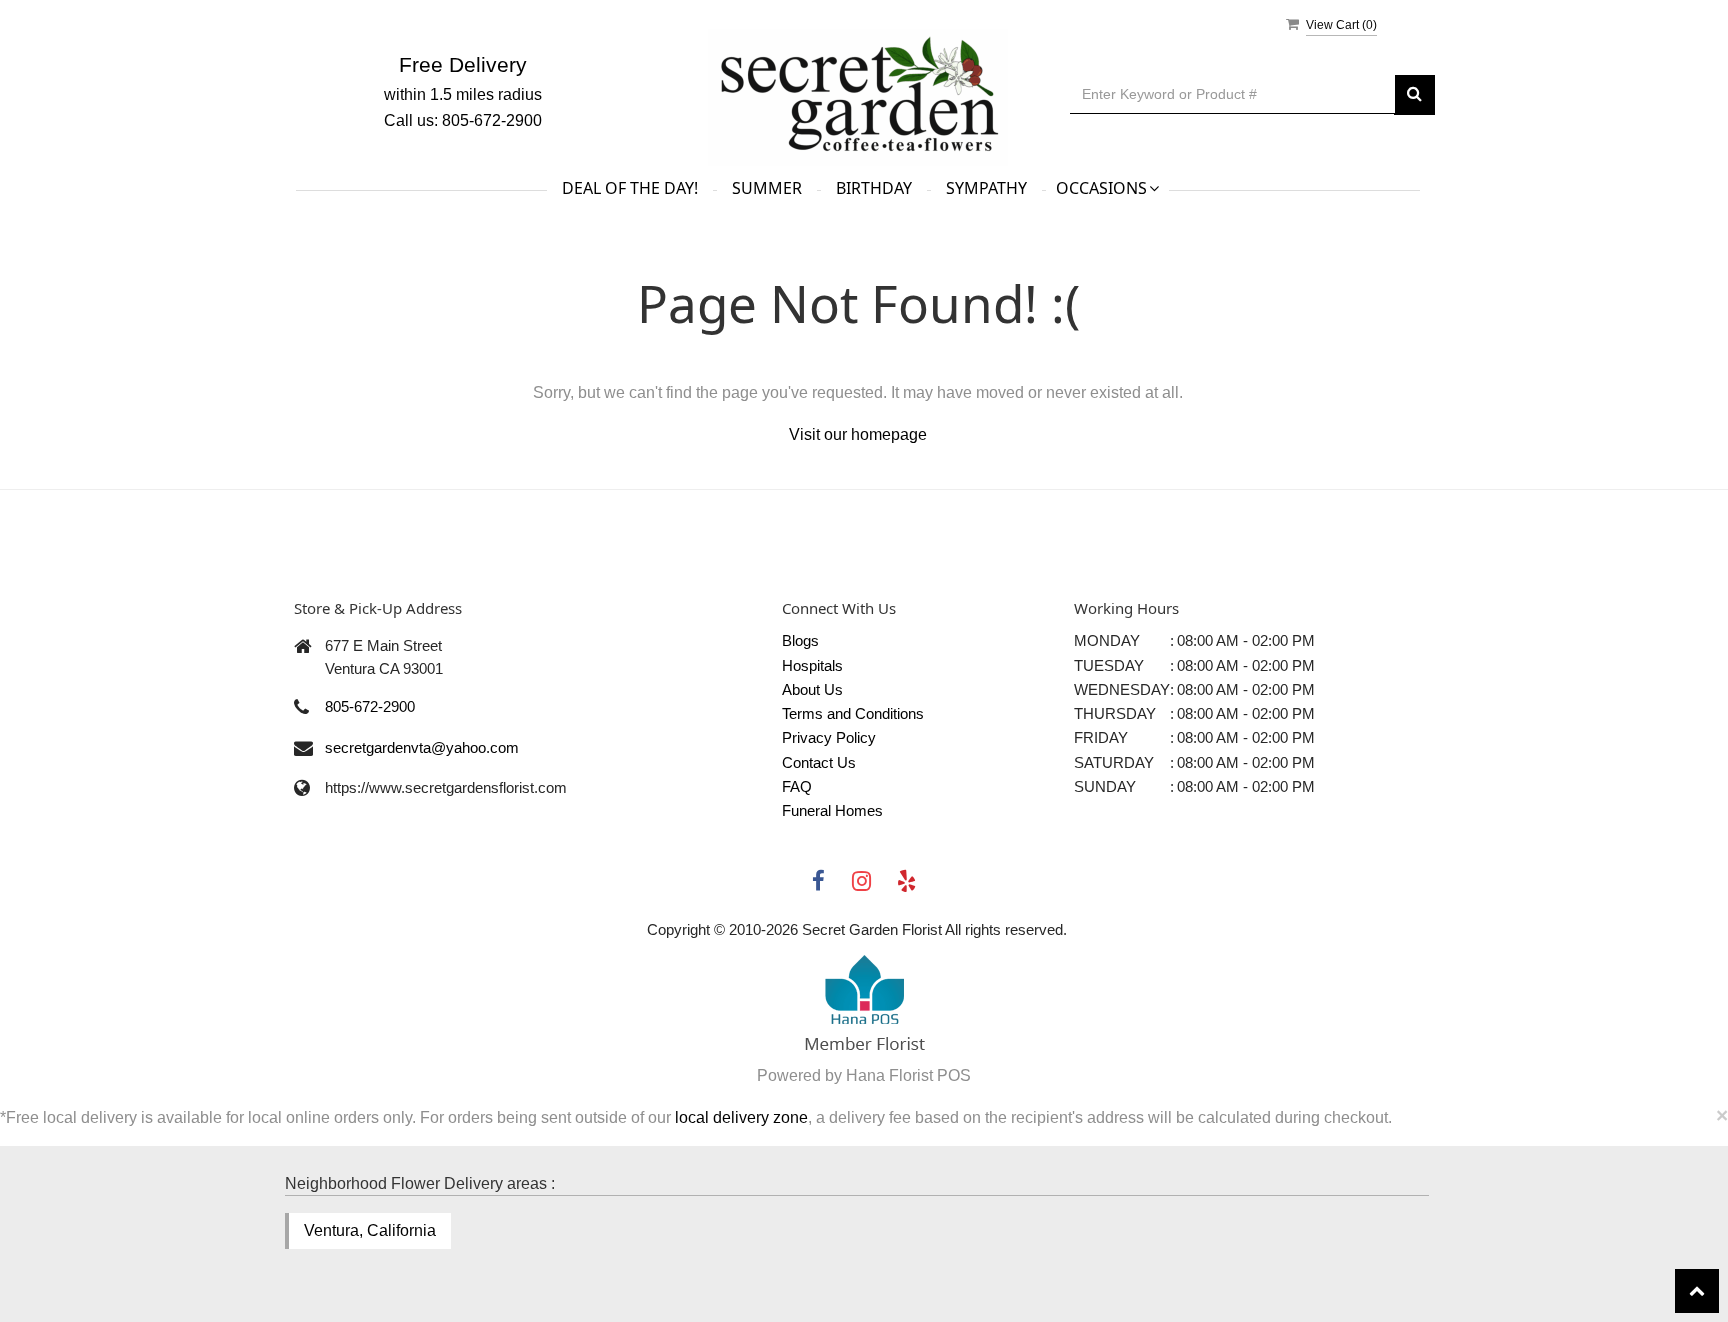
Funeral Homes (832, 810)
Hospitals (812, 665)
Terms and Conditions (853, 713)
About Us (812, 689)
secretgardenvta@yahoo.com (422, 747)
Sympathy (986, 188)
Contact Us (819, 762)
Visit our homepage (858, 434)
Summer (767, 188)
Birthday (874, 188)
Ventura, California (370, 1230)
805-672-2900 (370, 706)
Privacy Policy (829, 737)
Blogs (800, 640)
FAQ (797, 786)
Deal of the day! (630, 188)
